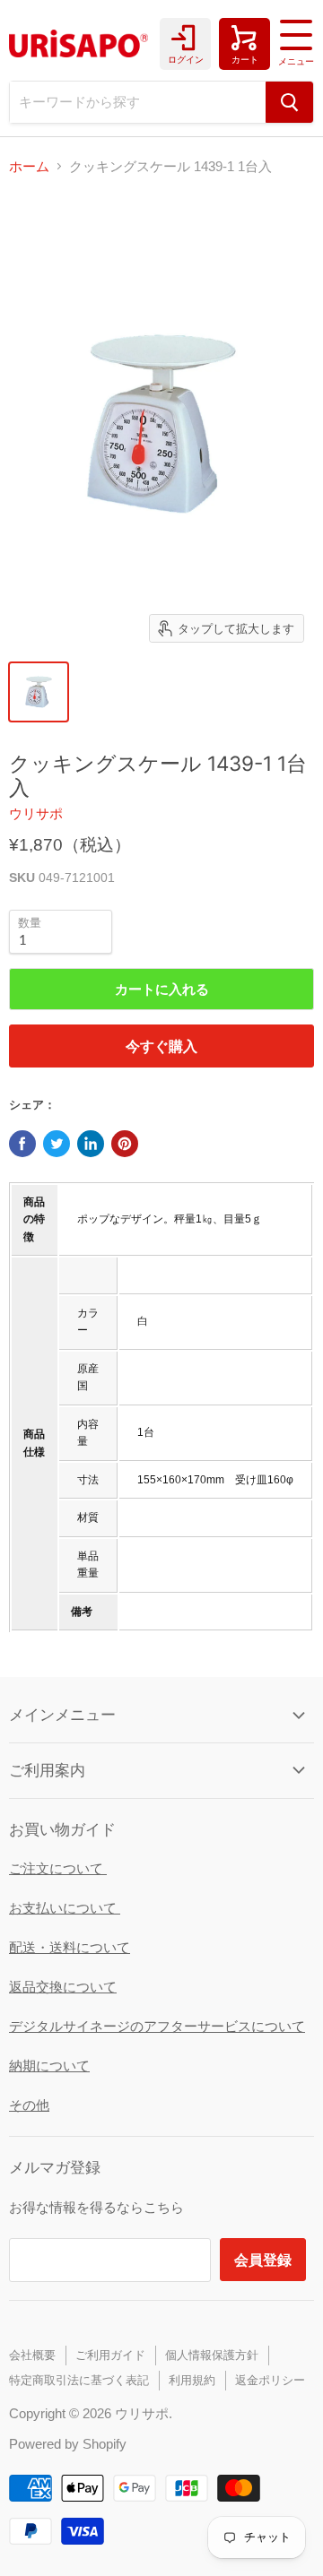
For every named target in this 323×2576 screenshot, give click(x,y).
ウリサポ (36, 813)
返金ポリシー (270, 2380)
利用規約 (192, 2380)
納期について (49, 2066)
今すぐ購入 (161, 1046)
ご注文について (58, 1868)
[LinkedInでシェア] (91, 1144)
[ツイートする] (57, 1144)
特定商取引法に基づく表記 (79, 2380)
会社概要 (32, 2355)
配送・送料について (70, 1947)
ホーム (29, 166)
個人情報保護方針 (212, 2355)
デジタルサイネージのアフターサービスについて (157, 2026)
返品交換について (63, 1987)
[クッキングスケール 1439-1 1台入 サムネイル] (39, 692)
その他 (29, 2105)
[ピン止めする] (125, 1144)
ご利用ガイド (110, 2355)
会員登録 (263, 2259)
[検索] (289, 102)
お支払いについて (65, 1908)
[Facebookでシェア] (22, 1144)
